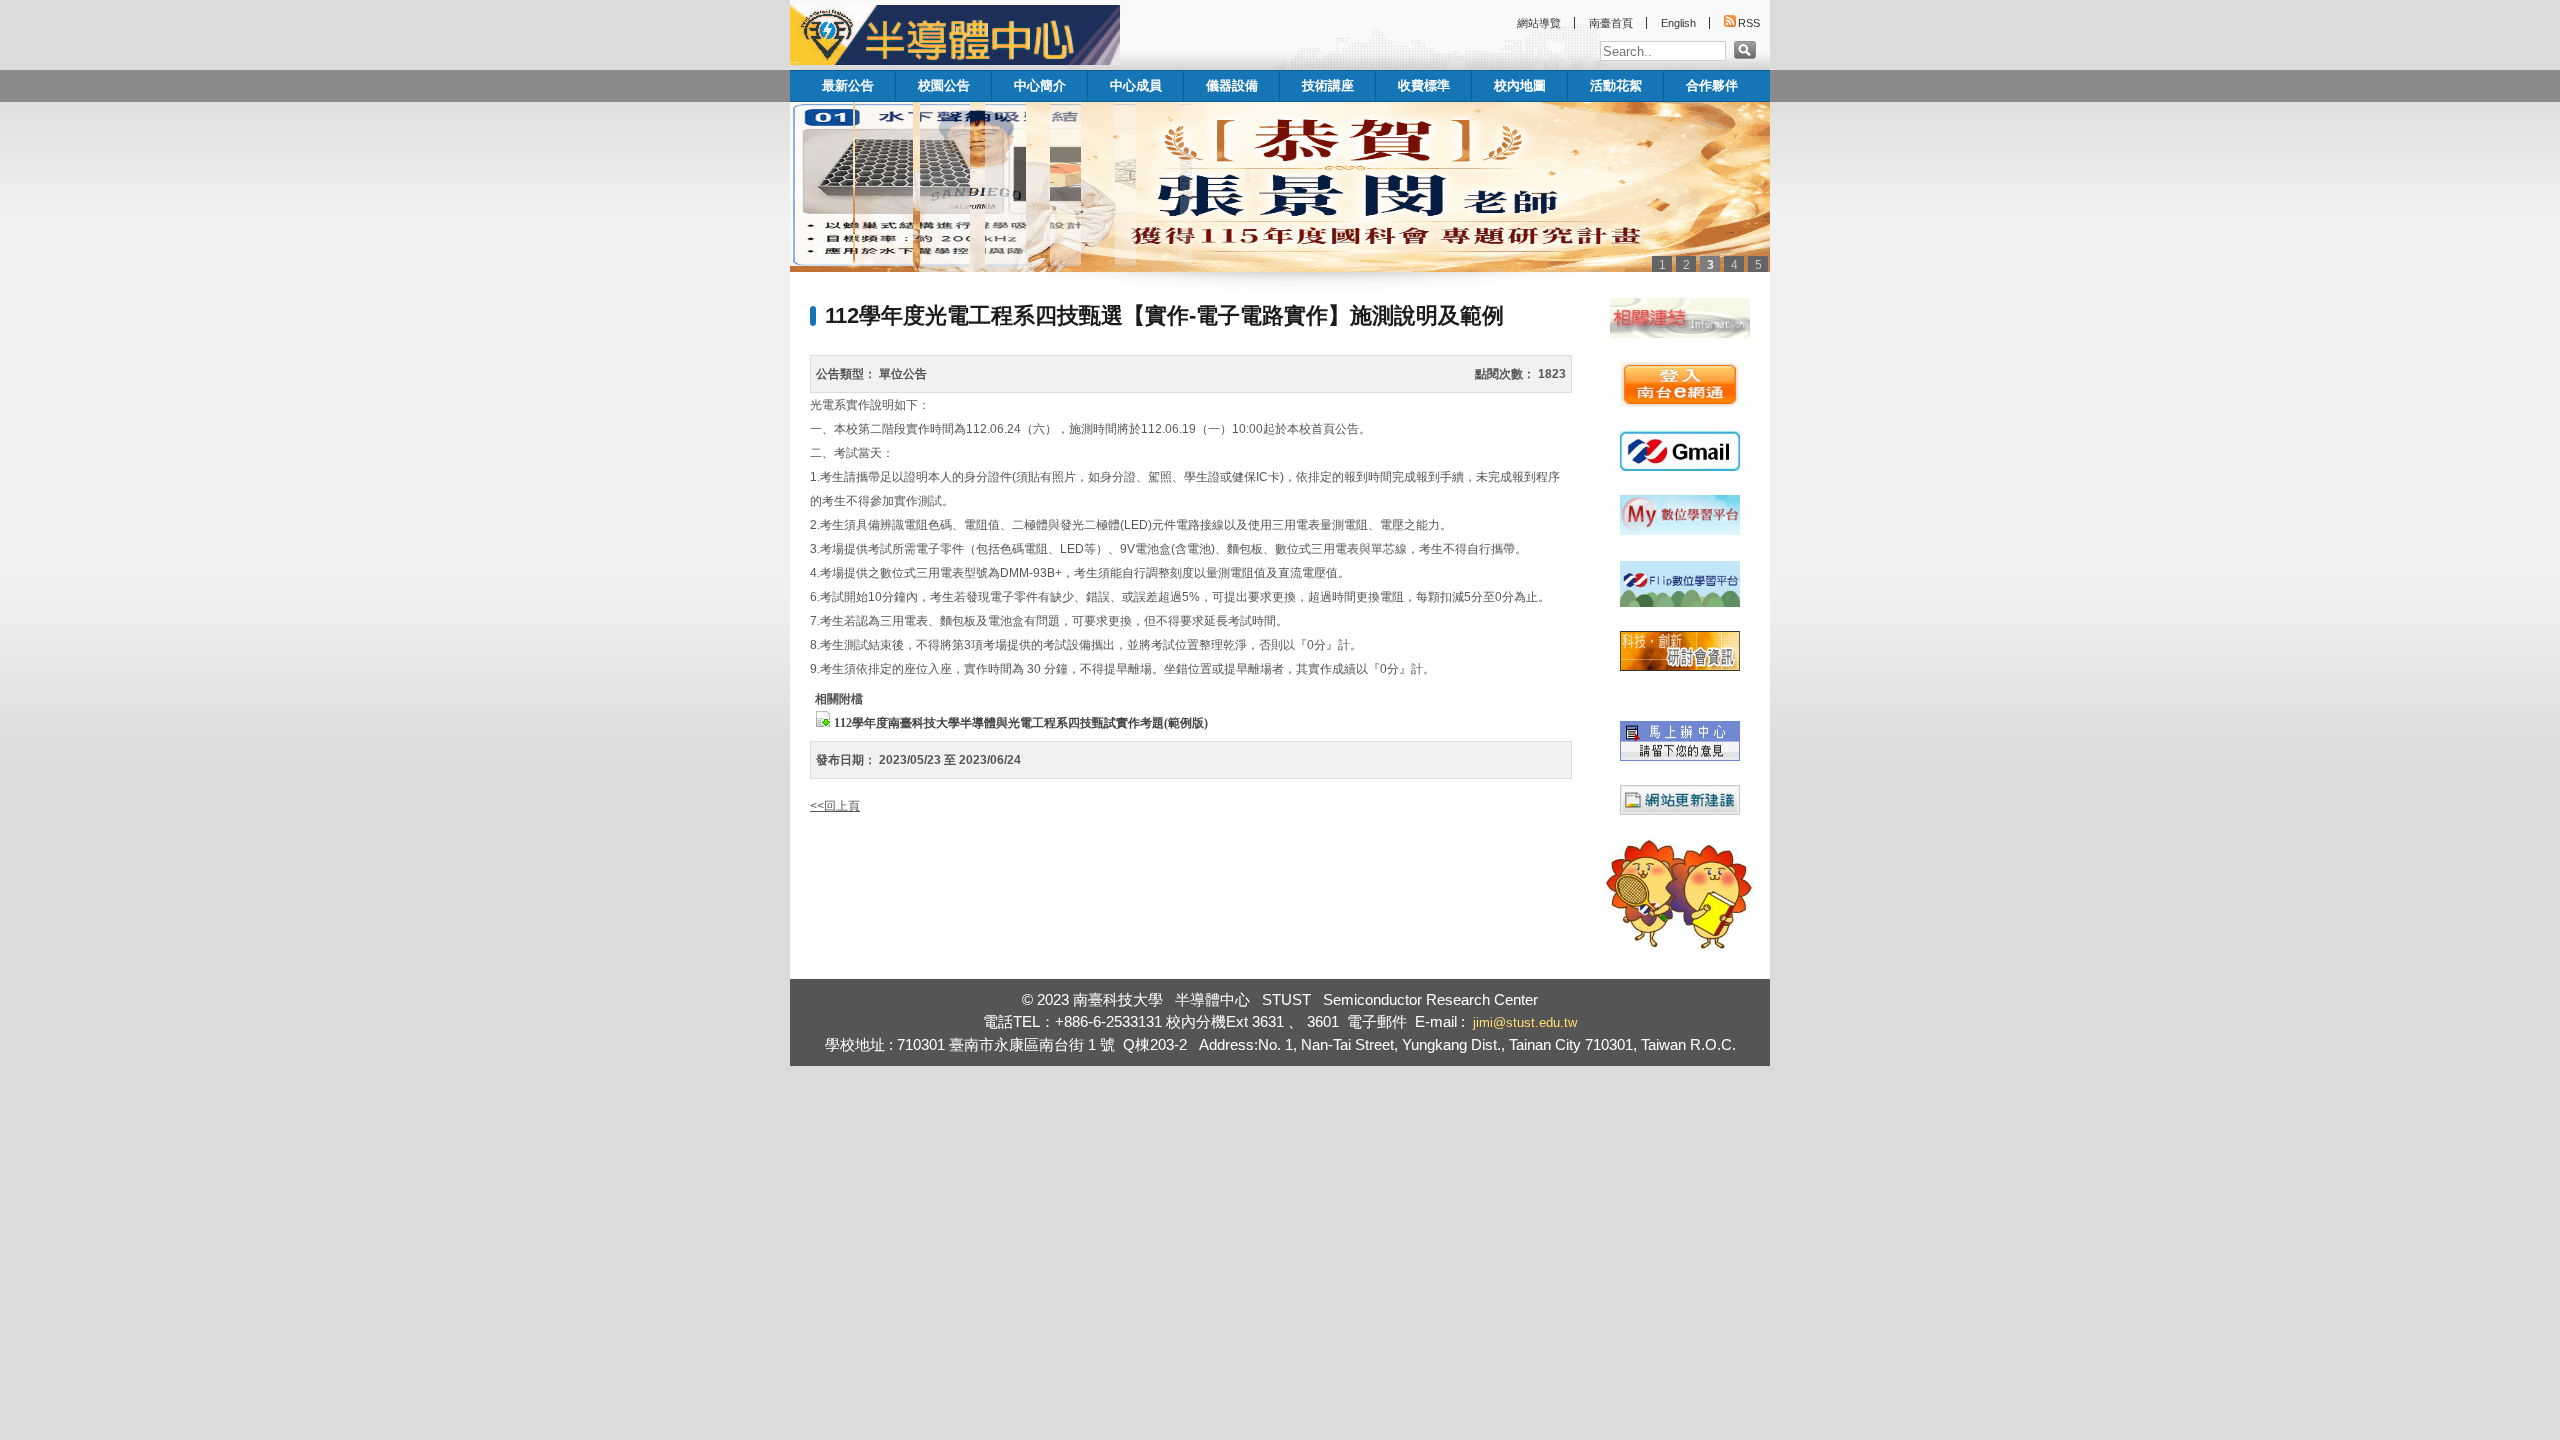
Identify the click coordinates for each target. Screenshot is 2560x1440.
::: (794, 65)
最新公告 (848, 85)
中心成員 (1136, 85)
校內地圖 (1520, 85)
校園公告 (944, 85)
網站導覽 (1539, 23)
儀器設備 (1232, 85)
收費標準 (1424, 85)
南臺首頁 (1611, 23)
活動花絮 (1616, 85)
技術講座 (1328, 85)
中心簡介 (1040, 85)
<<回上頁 (835, 806)
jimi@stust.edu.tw (1525, 1022)
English (1678, 23)
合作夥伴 (1712, 85)
